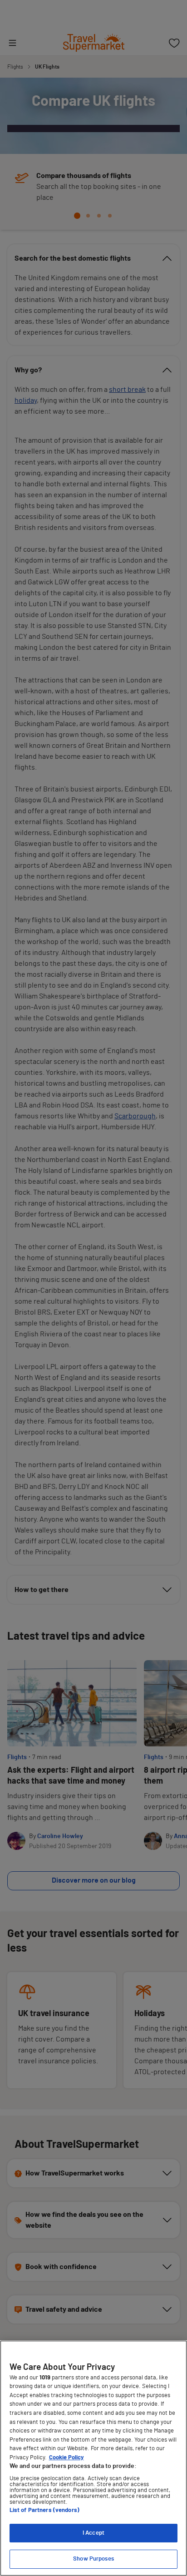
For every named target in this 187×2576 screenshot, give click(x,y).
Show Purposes (93, 2559)
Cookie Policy (66, 2458)
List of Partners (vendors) (44, 2510)
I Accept (93, 2533)
